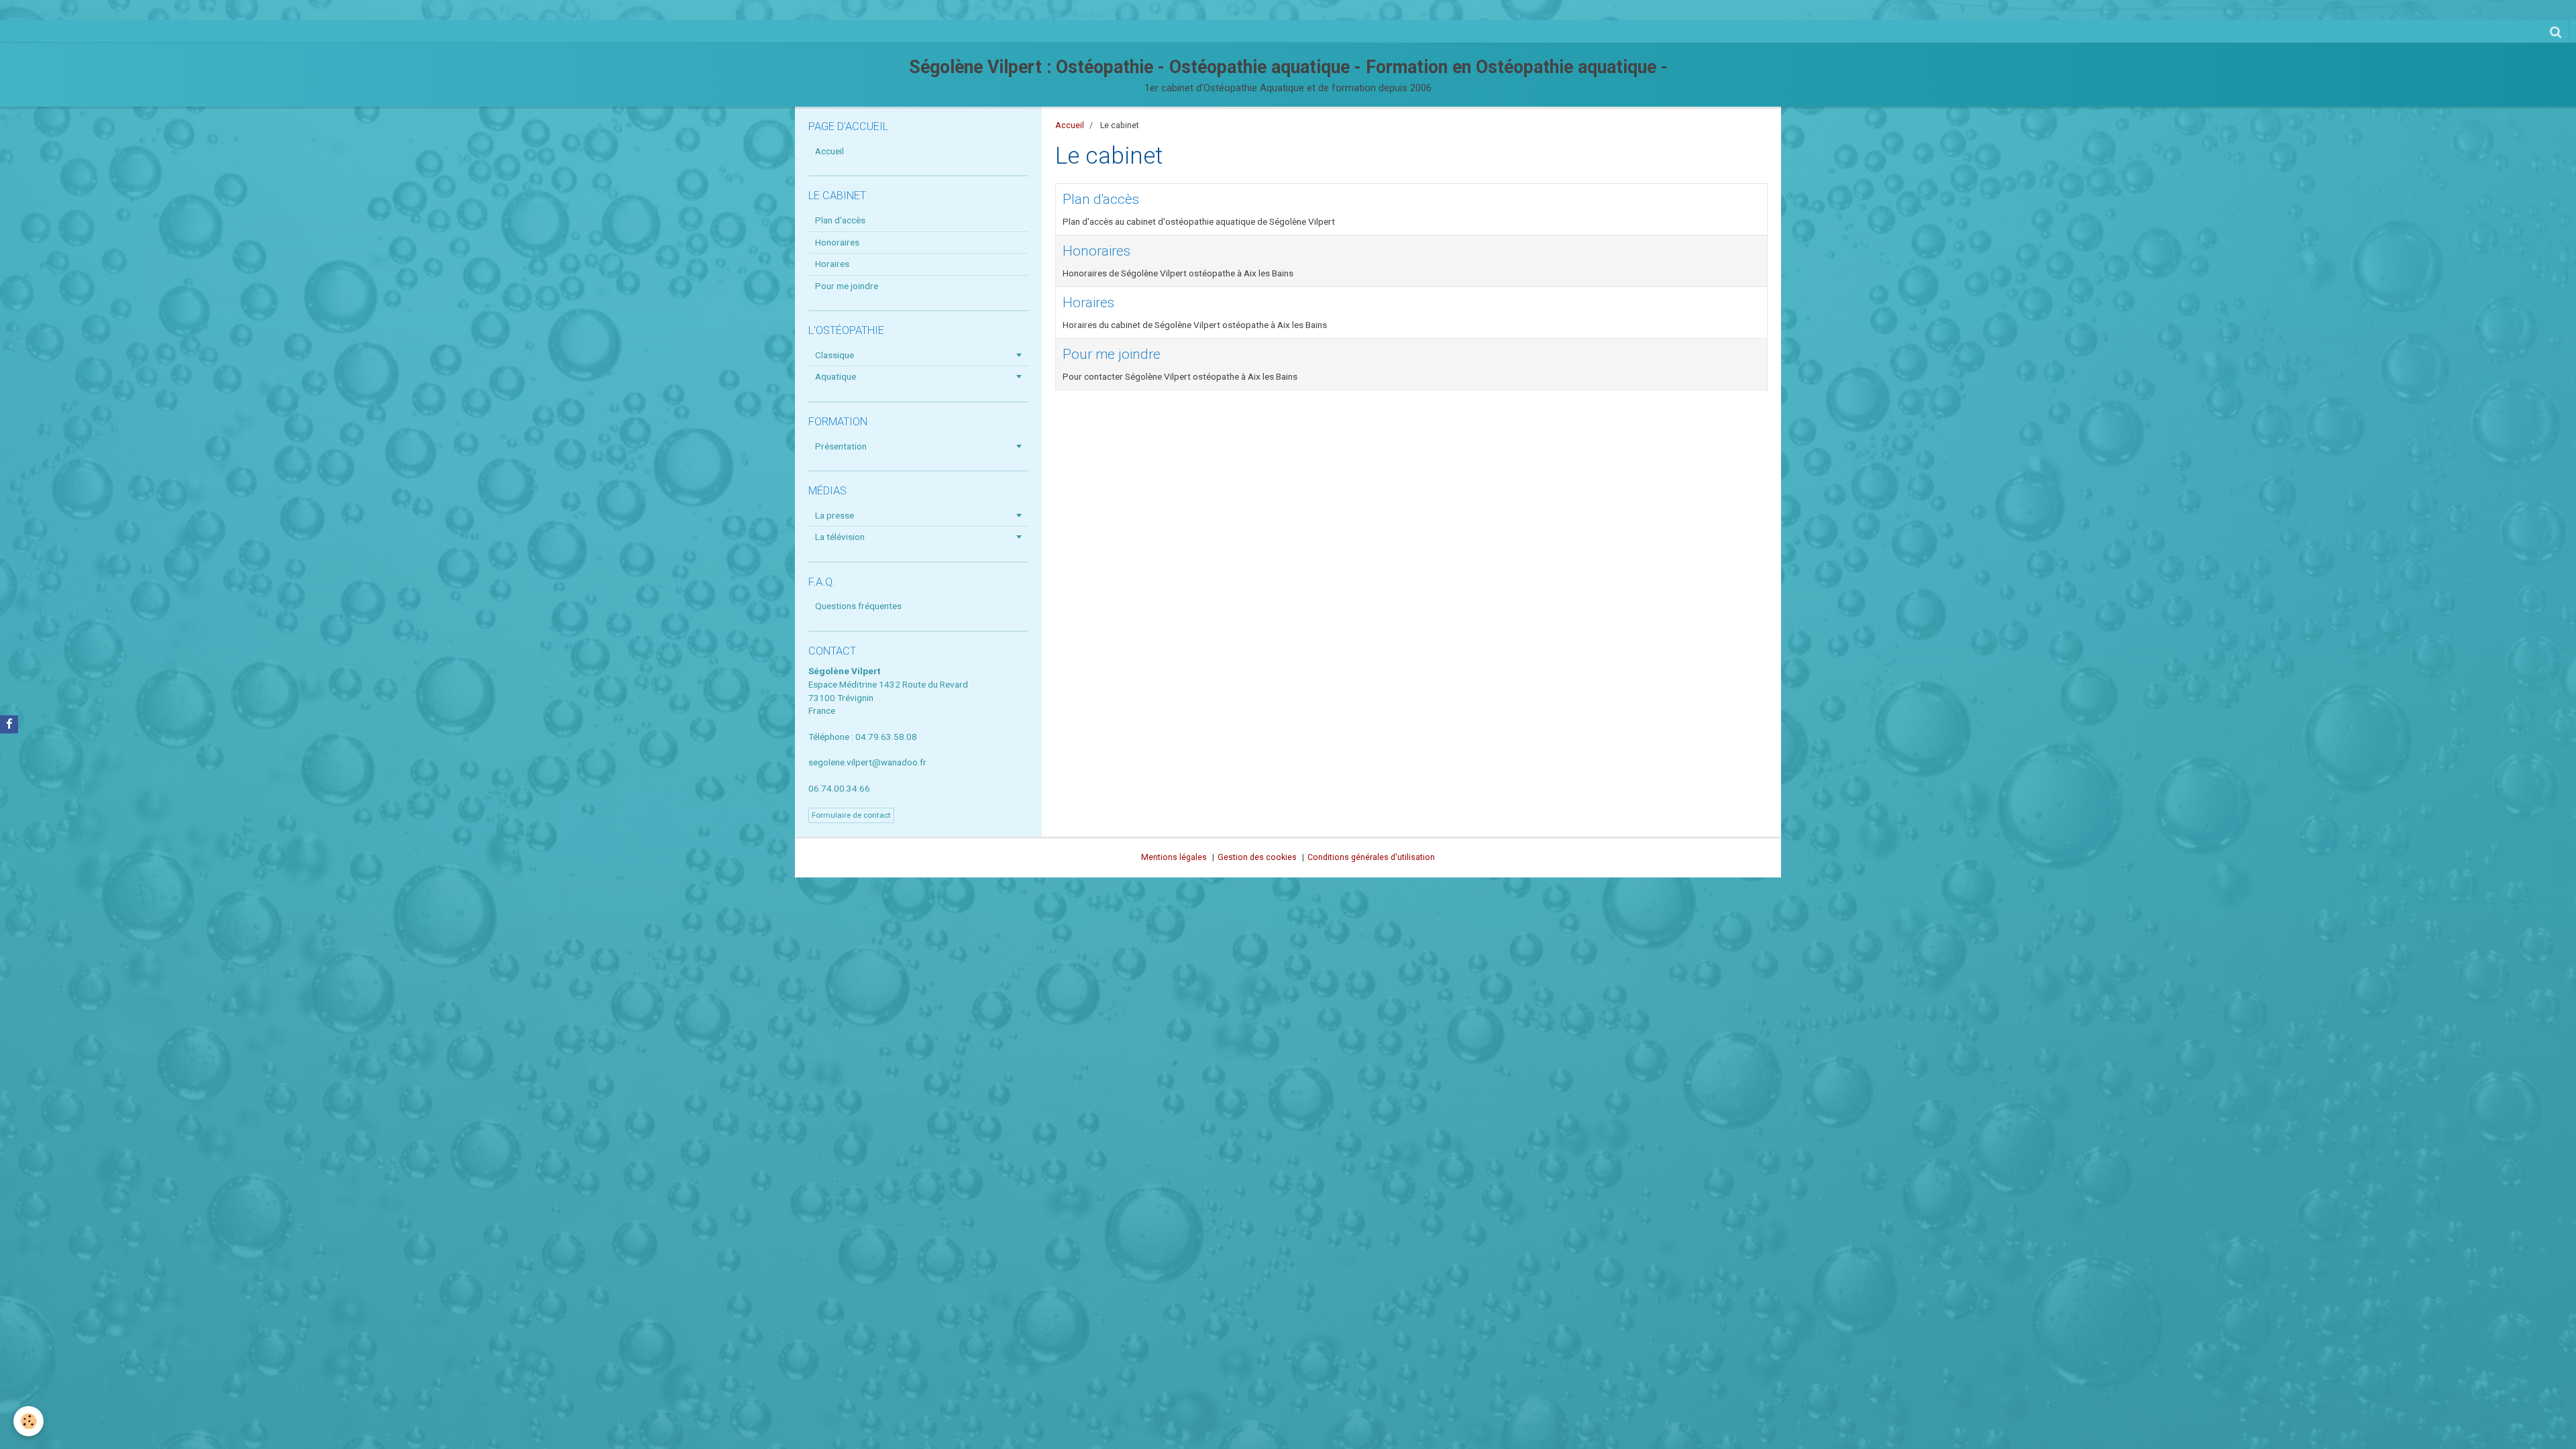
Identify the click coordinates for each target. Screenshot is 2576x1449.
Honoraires (1096, 251)
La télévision (840, 537)
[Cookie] (29, 1421)
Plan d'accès (1101, 199)
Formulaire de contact (851, 815)
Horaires (1088, 303)
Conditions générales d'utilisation (1371, 857)
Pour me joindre (1112, 354)
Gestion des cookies (1257, 857)
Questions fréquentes (858, 606)
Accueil (1070, 125)
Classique (835, 355)
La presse (835, 515)
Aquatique (836, 376)
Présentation (841, 446)
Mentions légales (1174, 857)
